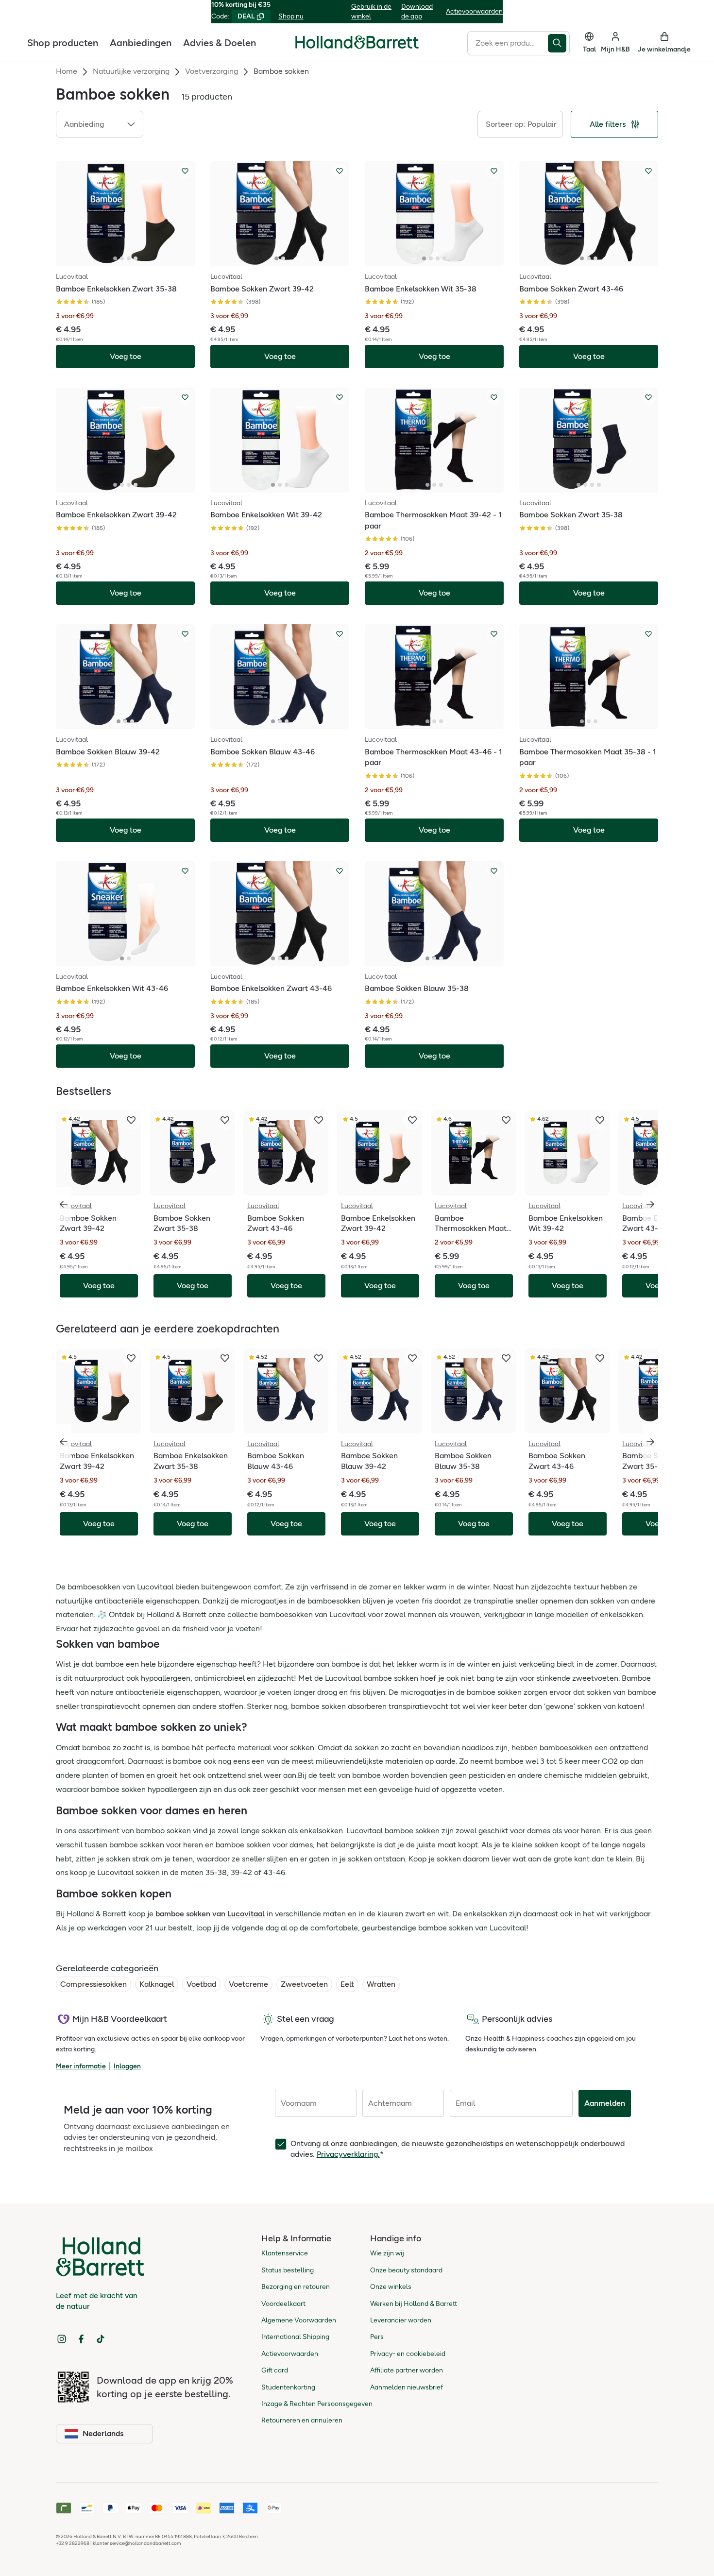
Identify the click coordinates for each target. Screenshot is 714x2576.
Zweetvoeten (304, 1984)
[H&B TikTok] (101, 2339)
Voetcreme (248, 1984)
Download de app (417, 11)
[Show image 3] (129, 258)
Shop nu (291, 16)
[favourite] (131, 1120)
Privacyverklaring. (348, 2154)
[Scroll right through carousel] (650, 1204)
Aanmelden (605, 2103)
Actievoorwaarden (474, 11)
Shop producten (63, 42)
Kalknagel (157, 1984)
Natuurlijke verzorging (131, 71)
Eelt (347, 1984)
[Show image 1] (115, 258)
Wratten (381, 1984)
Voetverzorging (212, 71)
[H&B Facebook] (81, 2339)
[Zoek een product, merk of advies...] (559, 43)
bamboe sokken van (210, 1914)
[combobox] (508, 43)
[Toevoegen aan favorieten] (185, 171)
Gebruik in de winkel (371, 11)
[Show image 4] (136, 258)
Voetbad (201, 1984)
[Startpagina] (357, 42)
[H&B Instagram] (62, 2339)
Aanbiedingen (141, 42)
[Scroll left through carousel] (64, 1204)
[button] (100, 124)
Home (67, 71)
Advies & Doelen (220, 42)
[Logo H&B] (357, 46)
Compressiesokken (93, 1984)
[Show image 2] (122, 258)
